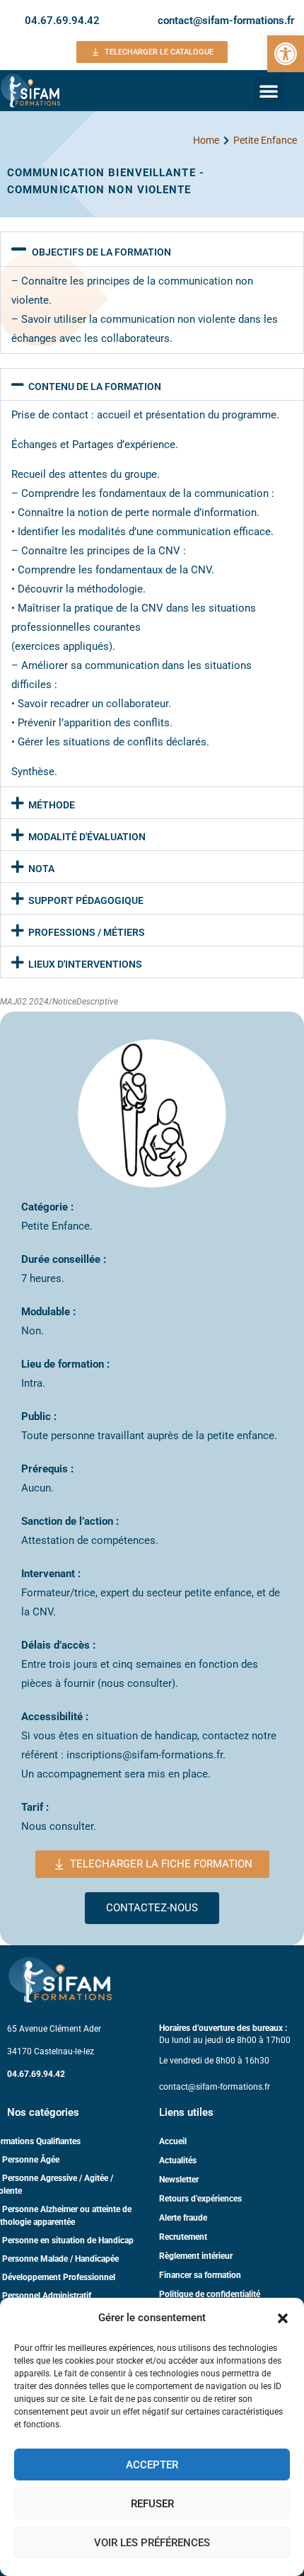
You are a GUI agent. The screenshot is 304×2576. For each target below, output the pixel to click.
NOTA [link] (41, 869)
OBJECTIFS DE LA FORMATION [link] (101, 252)
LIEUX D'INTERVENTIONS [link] (85, 964)
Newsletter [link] (179, 2180)
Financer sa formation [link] (200, 2275)
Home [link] (206, 140)
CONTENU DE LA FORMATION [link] (95, 387)
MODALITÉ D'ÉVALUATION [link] (87, 837)
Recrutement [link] (183, 2237)
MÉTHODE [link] (52, 805)
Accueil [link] (173, 2141)
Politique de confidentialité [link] (210, 2294)
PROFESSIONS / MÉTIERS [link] (87, 932)
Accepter (152, 2465)
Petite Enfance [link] (265, 140)
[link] (286, 54)
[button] (283, 2318)
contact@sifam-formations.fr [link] (226, 21)
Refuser (152, 2504)
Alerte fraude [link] (183, 2218)
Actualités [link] (178, 2160)
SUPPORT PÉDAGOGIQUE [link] (86, 900)
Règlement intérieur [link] (196, 2256)
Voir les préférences (152, 2543)
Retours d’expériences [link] (200, 2199)
